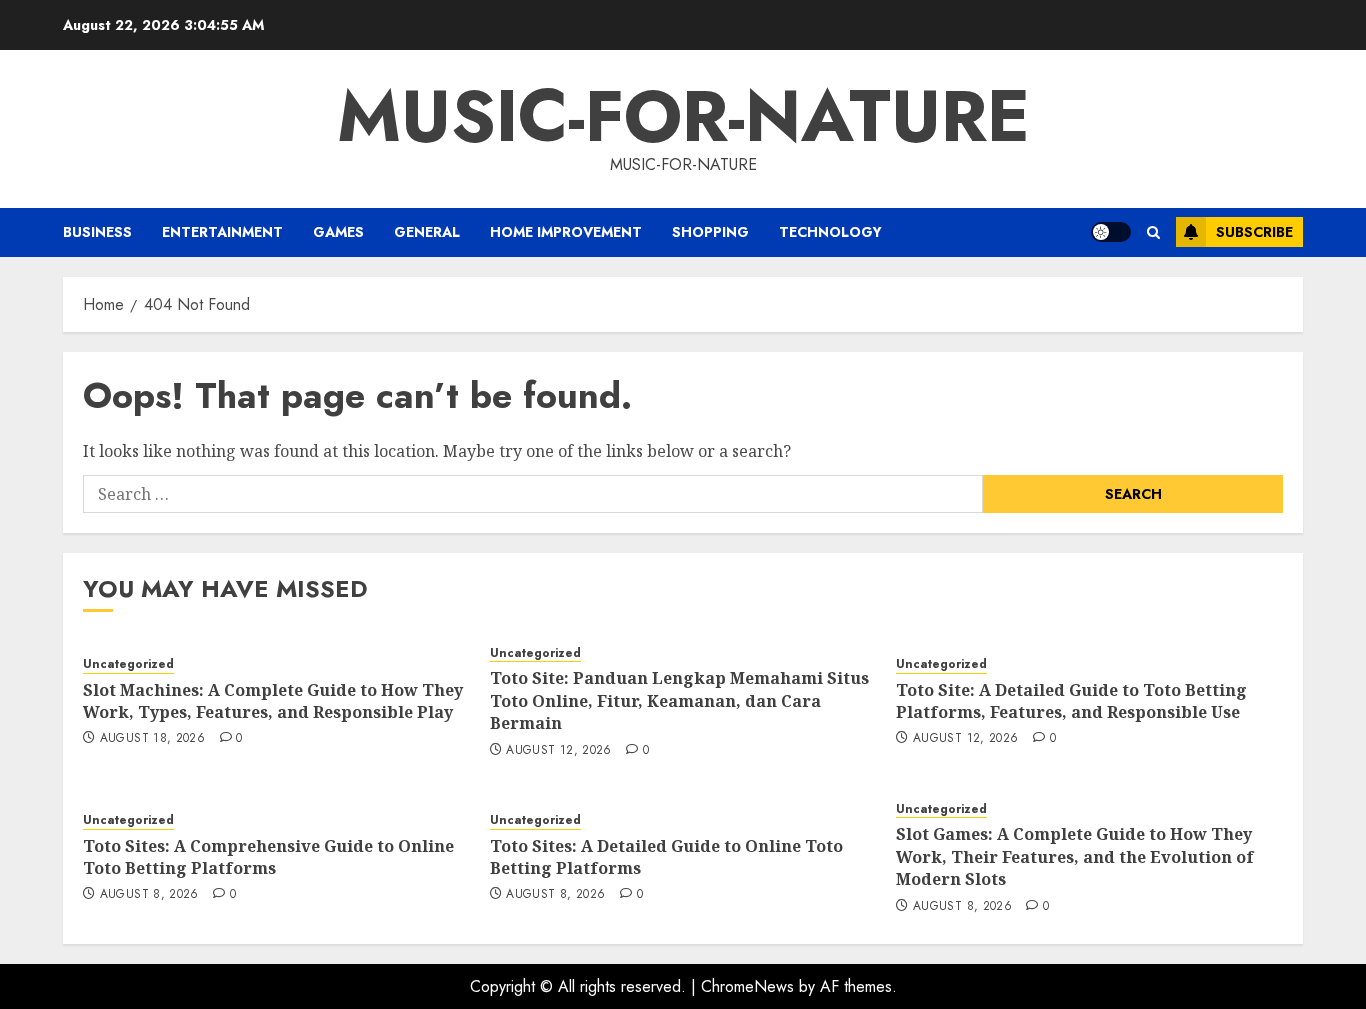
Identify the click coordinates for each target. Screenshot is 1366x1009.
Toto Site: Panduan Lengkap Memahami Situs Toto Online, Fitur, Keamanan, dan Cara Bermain (679, 700)
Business (97, 232)
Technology (830, 232)
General (427, 232)
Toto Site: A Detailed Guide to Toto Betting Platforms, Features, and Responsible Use (1071, 701)
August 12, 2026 (558, 751)
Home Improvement (566, 232)
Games (338, 232)
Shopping (710, 232)
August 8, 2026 (149, 895)
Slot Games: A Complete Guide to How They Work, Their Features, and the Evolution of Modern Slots (1075, 856)
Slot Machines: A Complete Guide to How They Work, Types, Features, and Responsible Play (273, 701)
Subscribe (1254, 232)
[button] (1153, 232)
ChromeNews (747, 986)
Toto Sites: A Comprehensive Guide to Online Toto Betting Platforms (268, 857)
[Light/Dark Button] (1111, 232)
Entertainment (222, 232)
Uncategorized (128, 664)
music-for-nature (683, 116)
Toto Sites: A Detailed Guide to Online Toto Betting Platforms (666, 857)
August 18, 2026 (152, 739)
